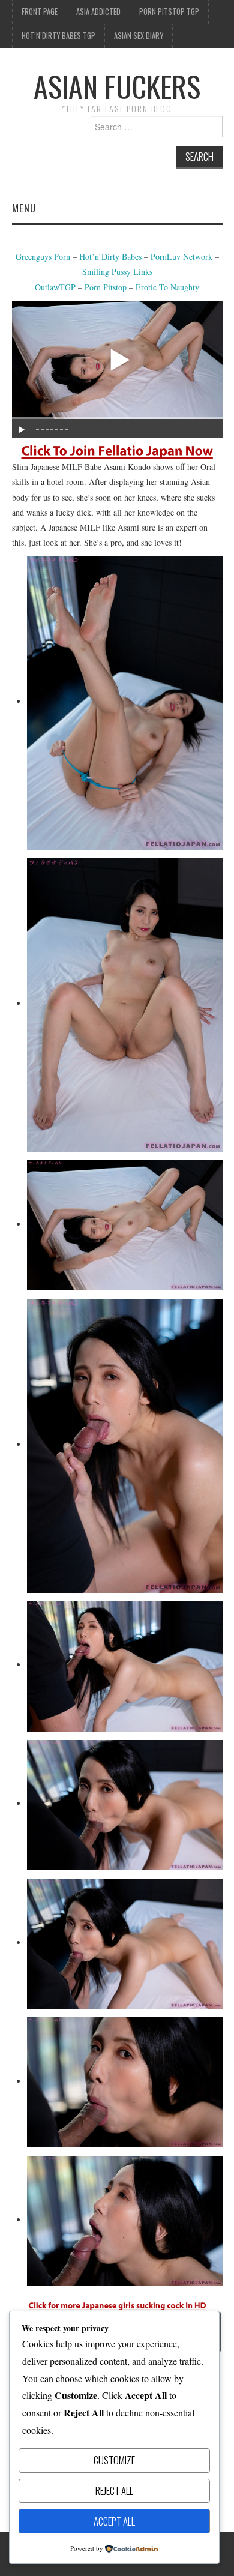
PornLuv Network (181, 257)
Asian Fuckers (117, 86)
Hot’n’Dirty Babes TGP (58, 36)
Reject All (114, 2490)
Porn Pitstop (106, 287)
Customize (114, 2460)
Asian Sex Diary (139, 36)
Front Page (40, 12)
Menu (24, 208)
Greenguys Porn (43, 257)
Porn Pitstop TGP (169, 12)
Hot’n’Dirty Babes (112, 257)
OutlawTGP (55, 287)
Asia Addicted (98, 12)
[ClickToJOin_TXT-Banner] (117, 450)
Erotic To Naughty (167, 287)
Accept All (114, 2521)
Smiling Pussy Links (117, 272)
